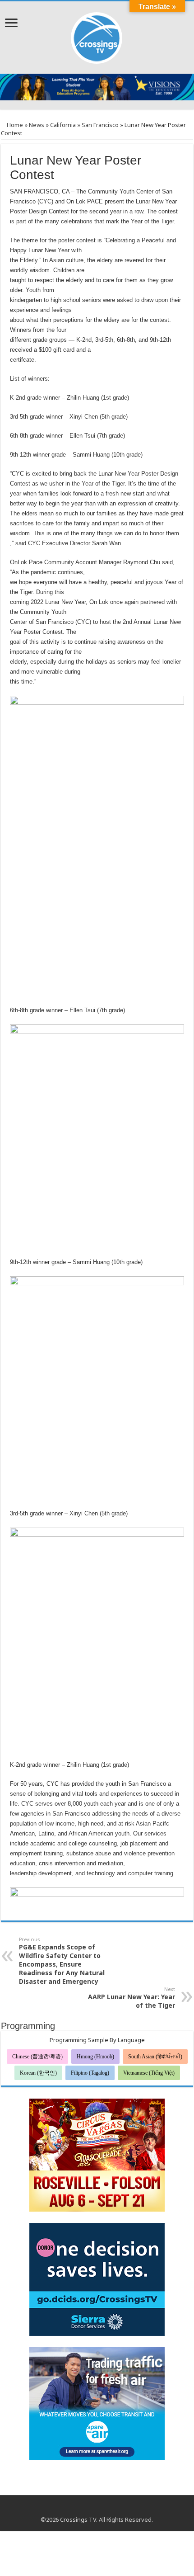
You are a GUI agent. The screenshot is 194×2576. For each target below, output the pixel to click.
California (63, 125)
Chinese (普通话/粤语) (37, 2057)
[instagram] (105, 2509)
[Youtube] (97, 2509)
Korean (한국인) (38, 2073)
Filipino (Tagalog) (90, 2073)
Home (14, 125)
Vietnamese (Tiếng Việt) (149, 2073)
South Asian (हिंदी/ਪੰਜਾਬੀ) (155, 2057)
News (37, 125)
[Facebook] (88, 2509)
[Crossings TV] (97, 36)
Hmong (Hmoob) (95, 2057)
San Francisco (100, 125)
